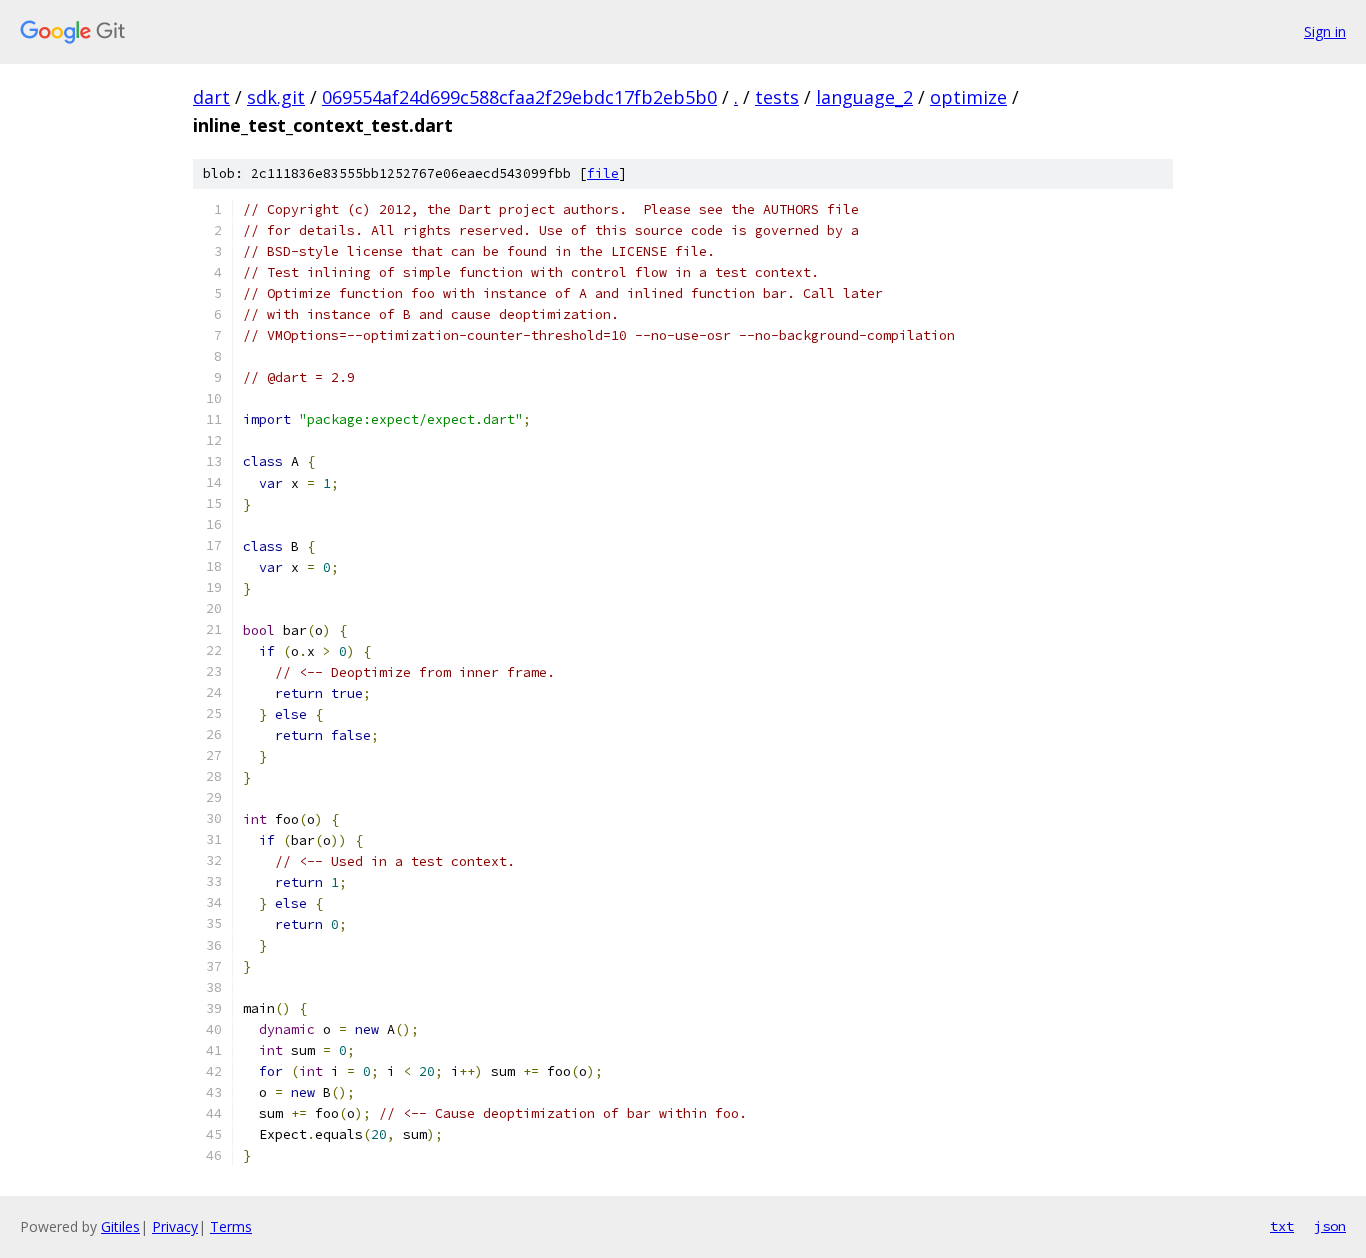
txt (1282, 1226)
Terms (231, 1226)
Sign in (1325, 31)
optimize (968, 97)
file (603, 173)
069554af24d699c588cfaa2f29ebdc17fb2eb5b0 (519, 97)
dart (211, 97)
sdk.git (276, 97)
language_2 (864, 97)
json (1330, 1226)
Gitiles (120, 1226)
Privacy (175, 1226)
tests (777, 97)
